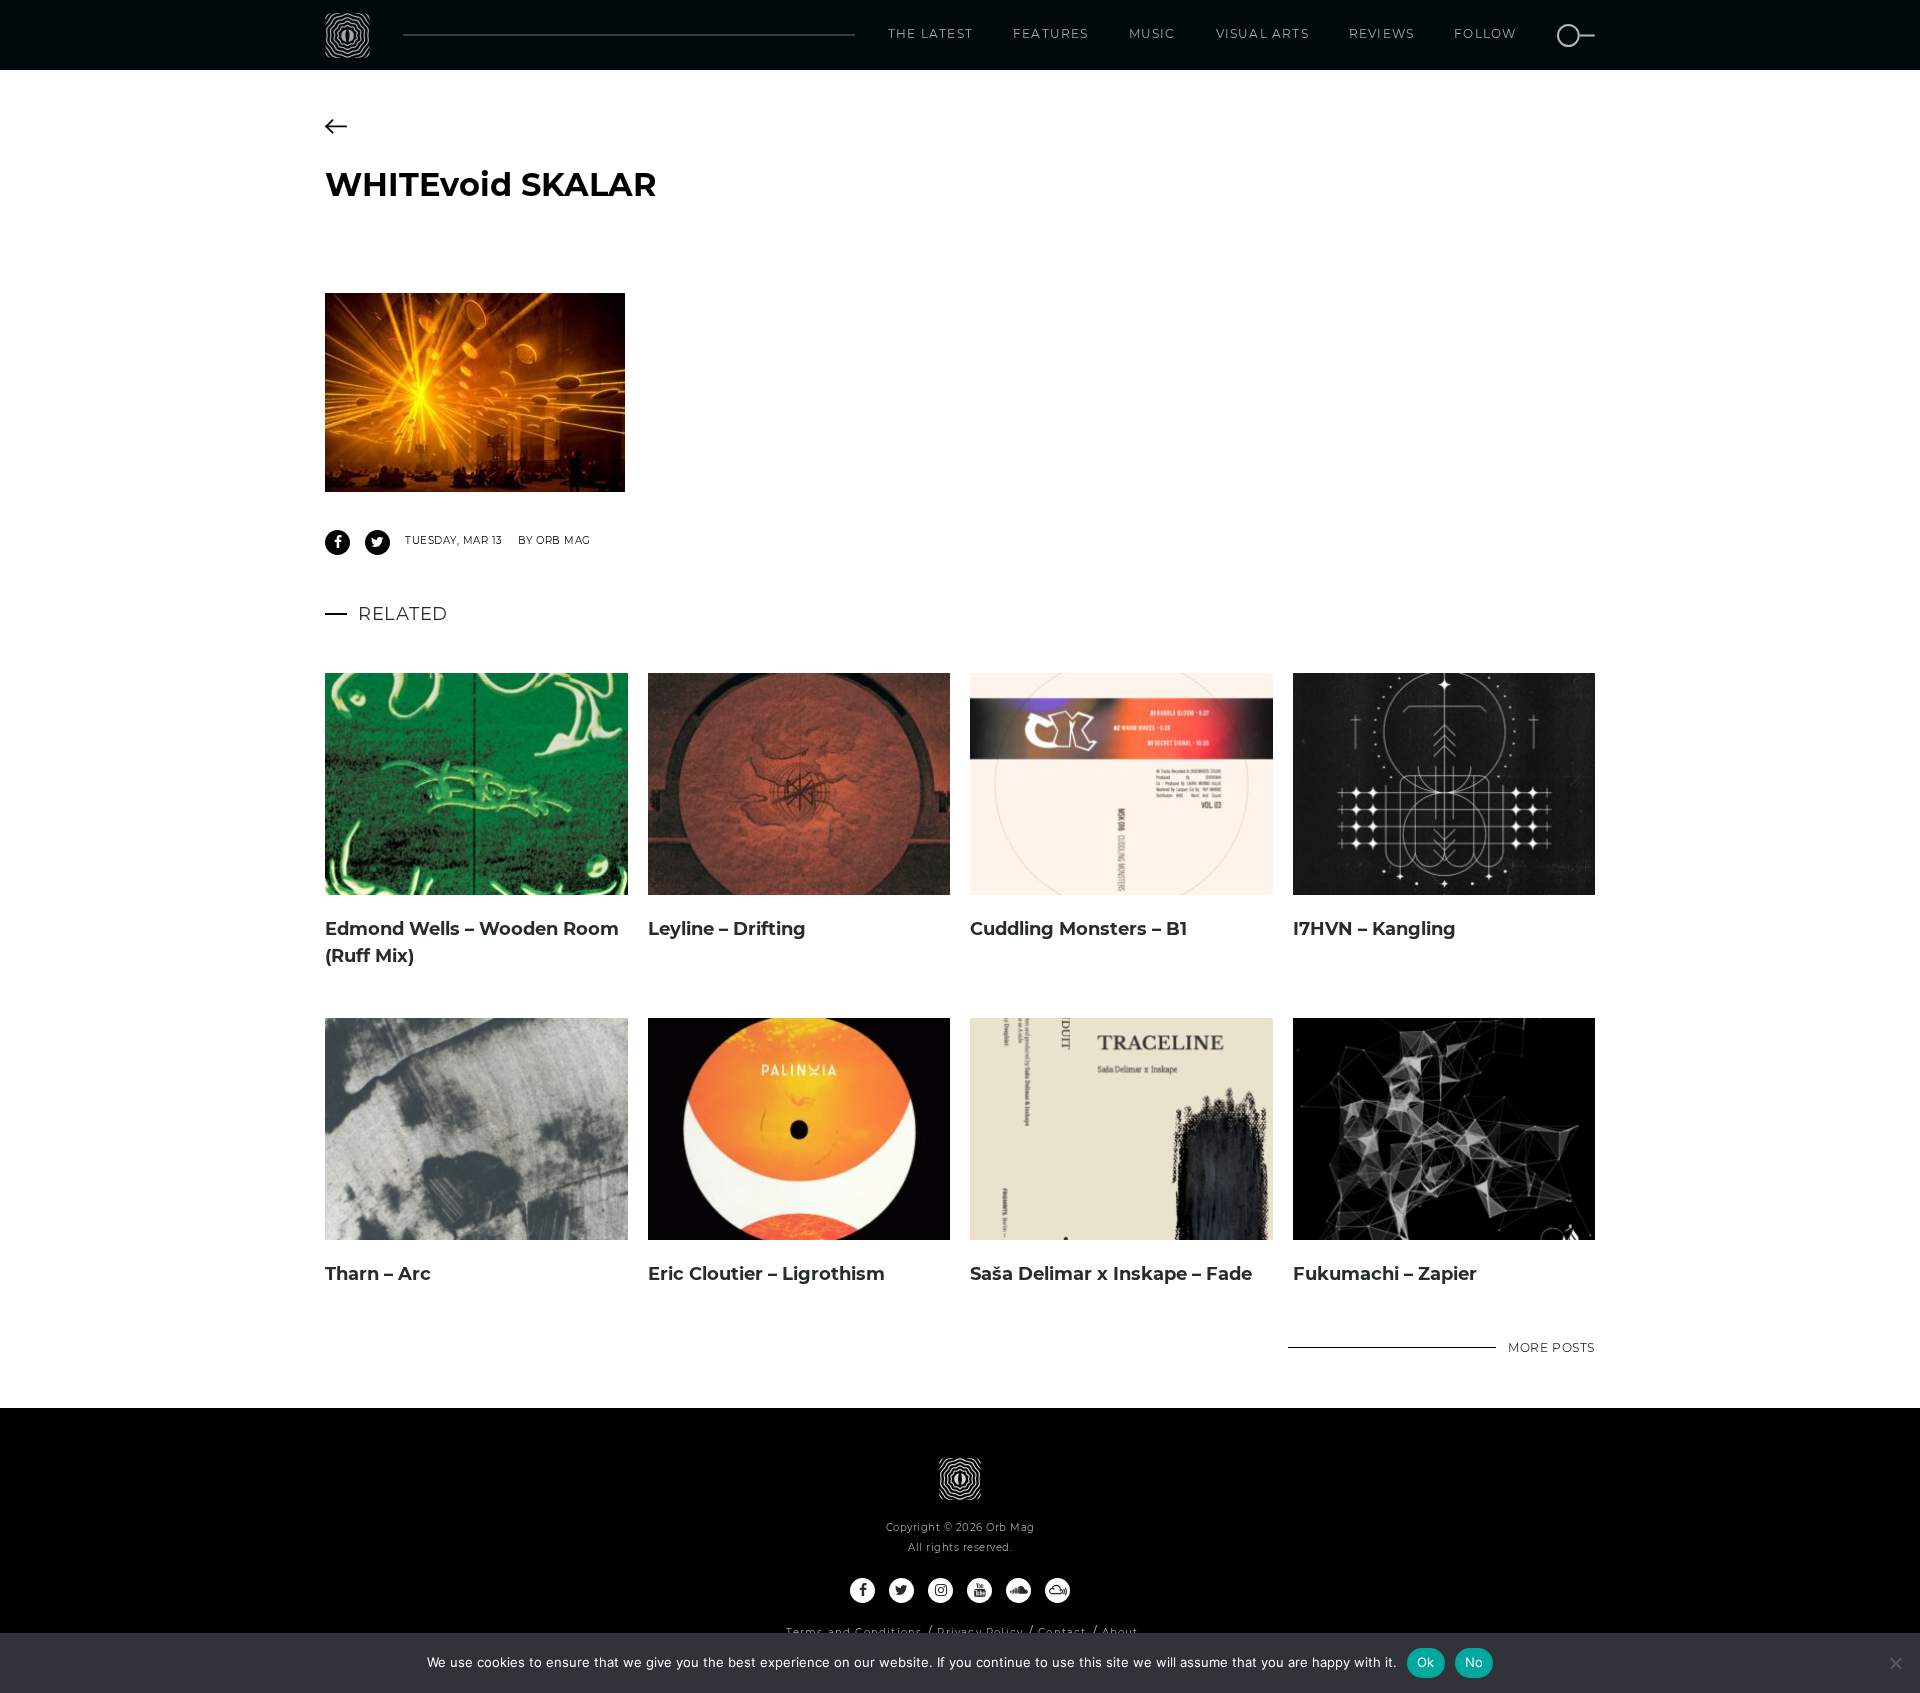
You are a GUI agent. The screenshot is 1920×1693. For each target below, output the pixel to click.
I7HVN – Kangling (1374, 929)
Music (1152, 33)
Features (1051, 33)
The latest (930, 33)
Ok (1426, 1662)
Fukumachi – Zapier (1385, 1274)
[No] (1895, 1663)
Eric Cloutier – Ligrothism (766, 1274)
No (1474, 1662)
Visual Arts (1262, 33)
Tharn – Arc (378, 1274)
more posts (1551, 1347)
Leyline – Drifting (727, 929)
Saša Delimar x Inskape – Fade (1111, 1274)
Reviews (1381, 33)
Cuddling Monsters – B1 (1078, 929)
